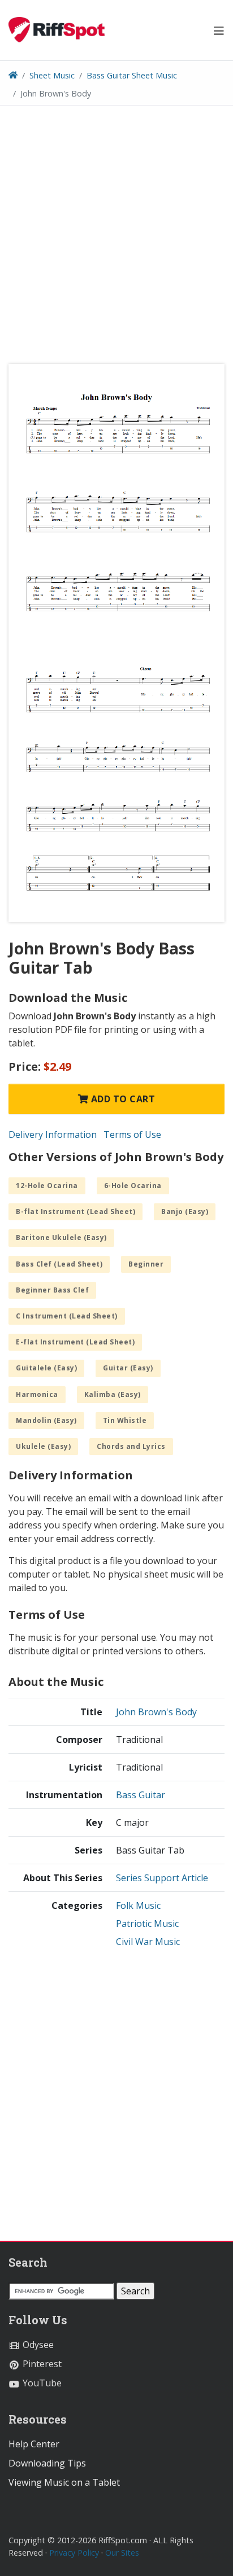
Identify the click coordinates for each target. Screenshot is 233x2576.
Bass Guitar (141, 1795)
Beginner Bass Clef (52, 1290)
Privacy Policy (74, 2553)
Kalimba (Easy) (113, 1394)
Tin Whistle (125, 1420)
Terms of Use (132, 1134)
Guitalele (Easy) (46, 1368)
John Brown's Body (156, 1712)
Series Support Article (162, 1878)
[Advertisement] (116, 239)
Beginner (146, 1264)
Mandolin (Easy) (46, 1420)
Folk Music (138, 1905)
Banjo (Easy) (185, 1212)
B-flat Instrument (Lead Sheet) (75, 1212)
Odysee (37, 2345)
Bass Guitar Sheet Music (132, 75)
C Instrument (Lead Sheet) (67, 1316)
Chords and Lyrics (131, 1446)
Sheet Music (52, 75)
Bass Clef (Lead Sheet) (59, 1264)
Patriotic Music (147, 1924)
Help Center (34, 2444)
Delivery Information (53, 1134)
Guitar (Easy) (128, 1368)
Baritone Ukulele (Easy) (61, 1237)
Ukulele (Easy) (43, 1446)
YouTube (41, 2383)
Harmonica (37, 1394)
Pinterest (41, 2364)
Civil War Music (148, 1942)
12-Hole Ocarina (47, 1186)
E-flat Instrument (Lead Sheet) (75, 1342)
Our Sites (122, 2553)
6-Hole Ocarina (133, 1186)
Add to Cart (122, 1099)
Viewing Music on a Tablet (64, 2482)
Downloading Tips (47, 2463)
